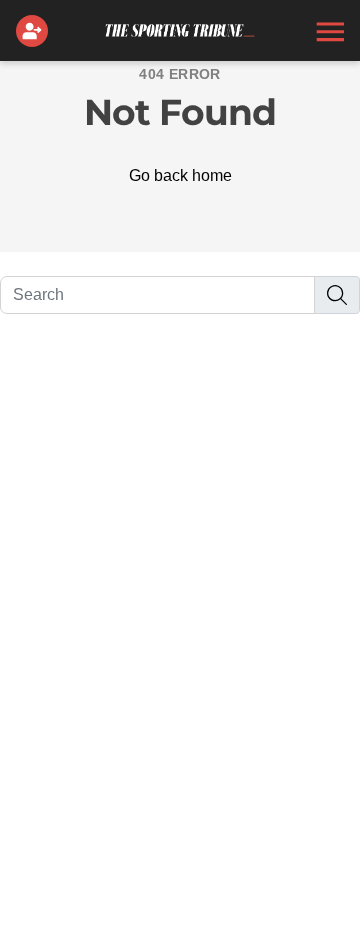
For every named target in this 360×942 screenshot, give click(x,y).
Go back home (180, 175)
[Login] (36, 31)
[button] (328, 31)
